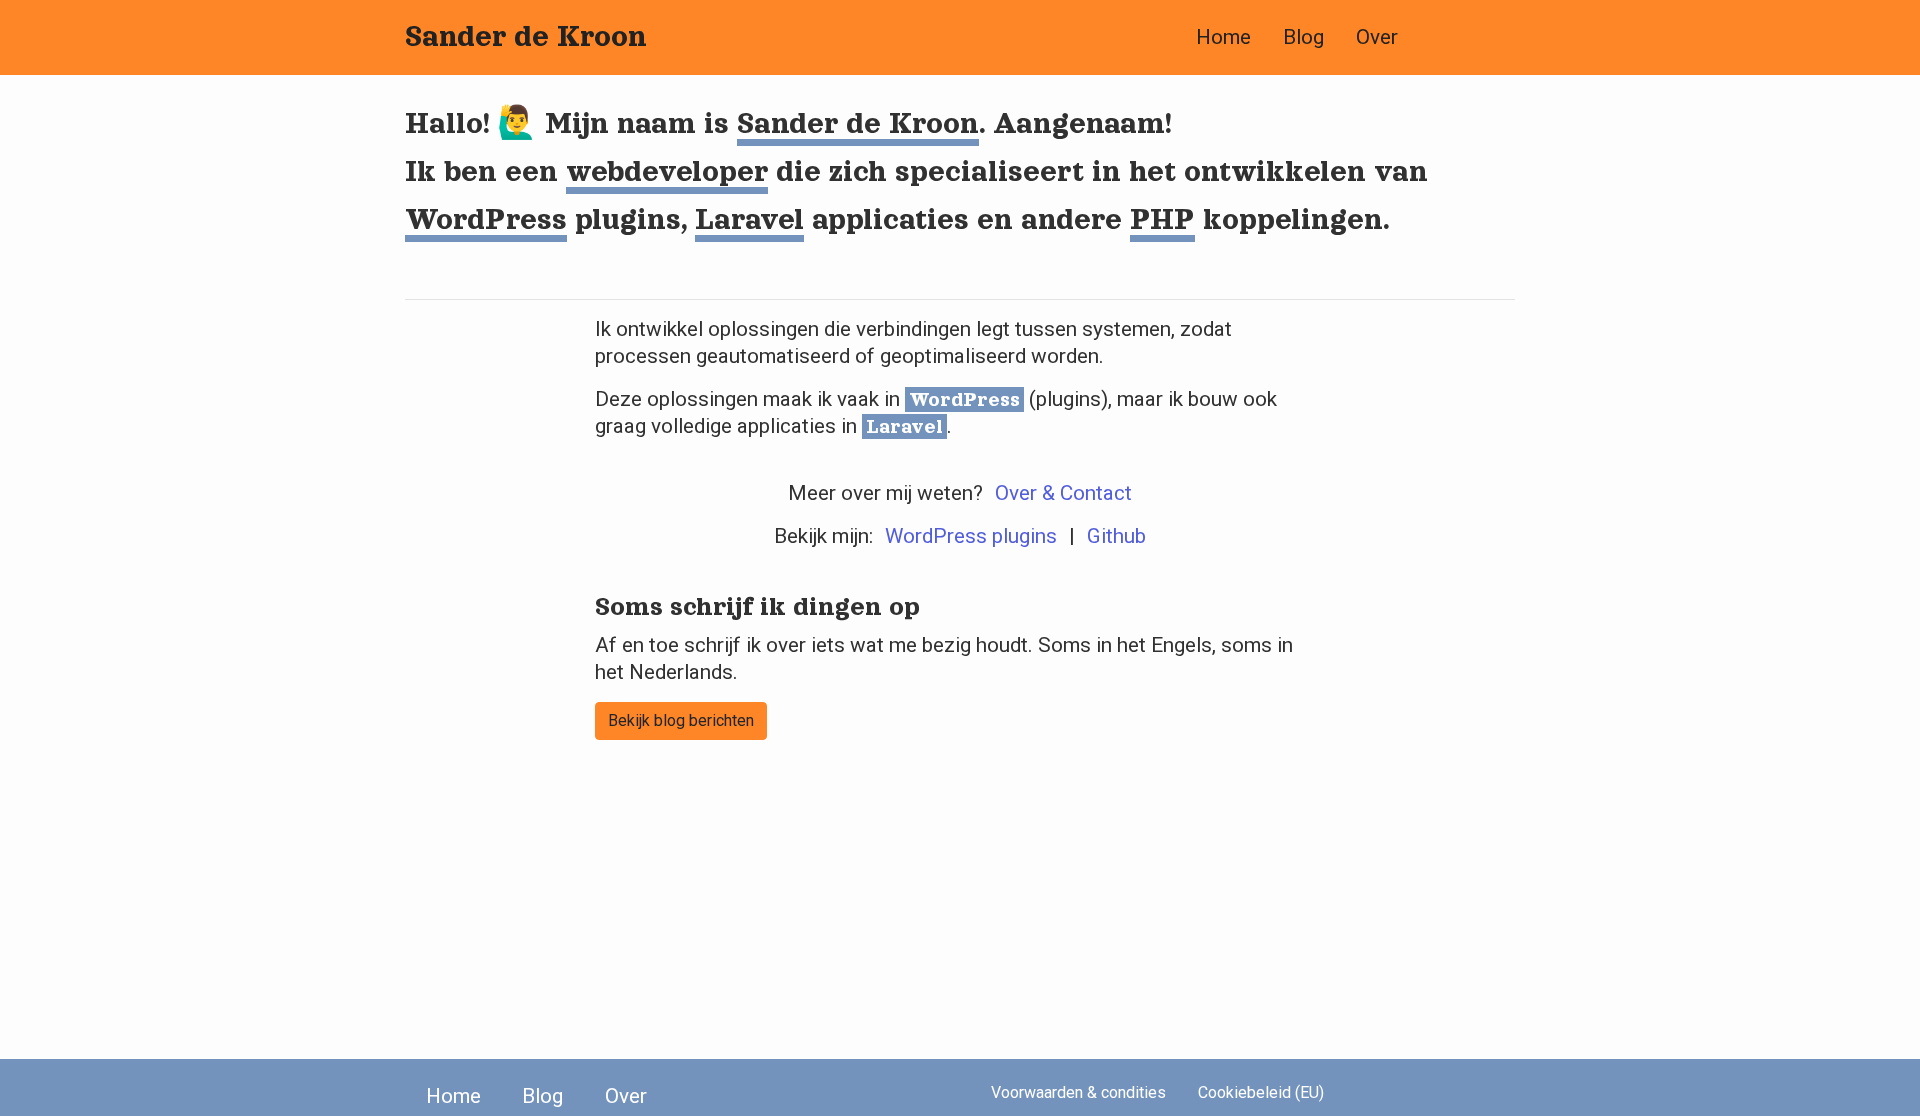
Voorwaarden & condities (1078, 1092)
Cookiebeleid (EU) (1261, 1092)
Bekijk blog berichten (681, 720)
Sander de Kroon (526, 36)
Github (1116, 536)
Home (1223, 37)
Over (1377, 37)
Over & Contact (1063, 493)
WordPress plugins (971, 536)
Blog (1303, 37)
